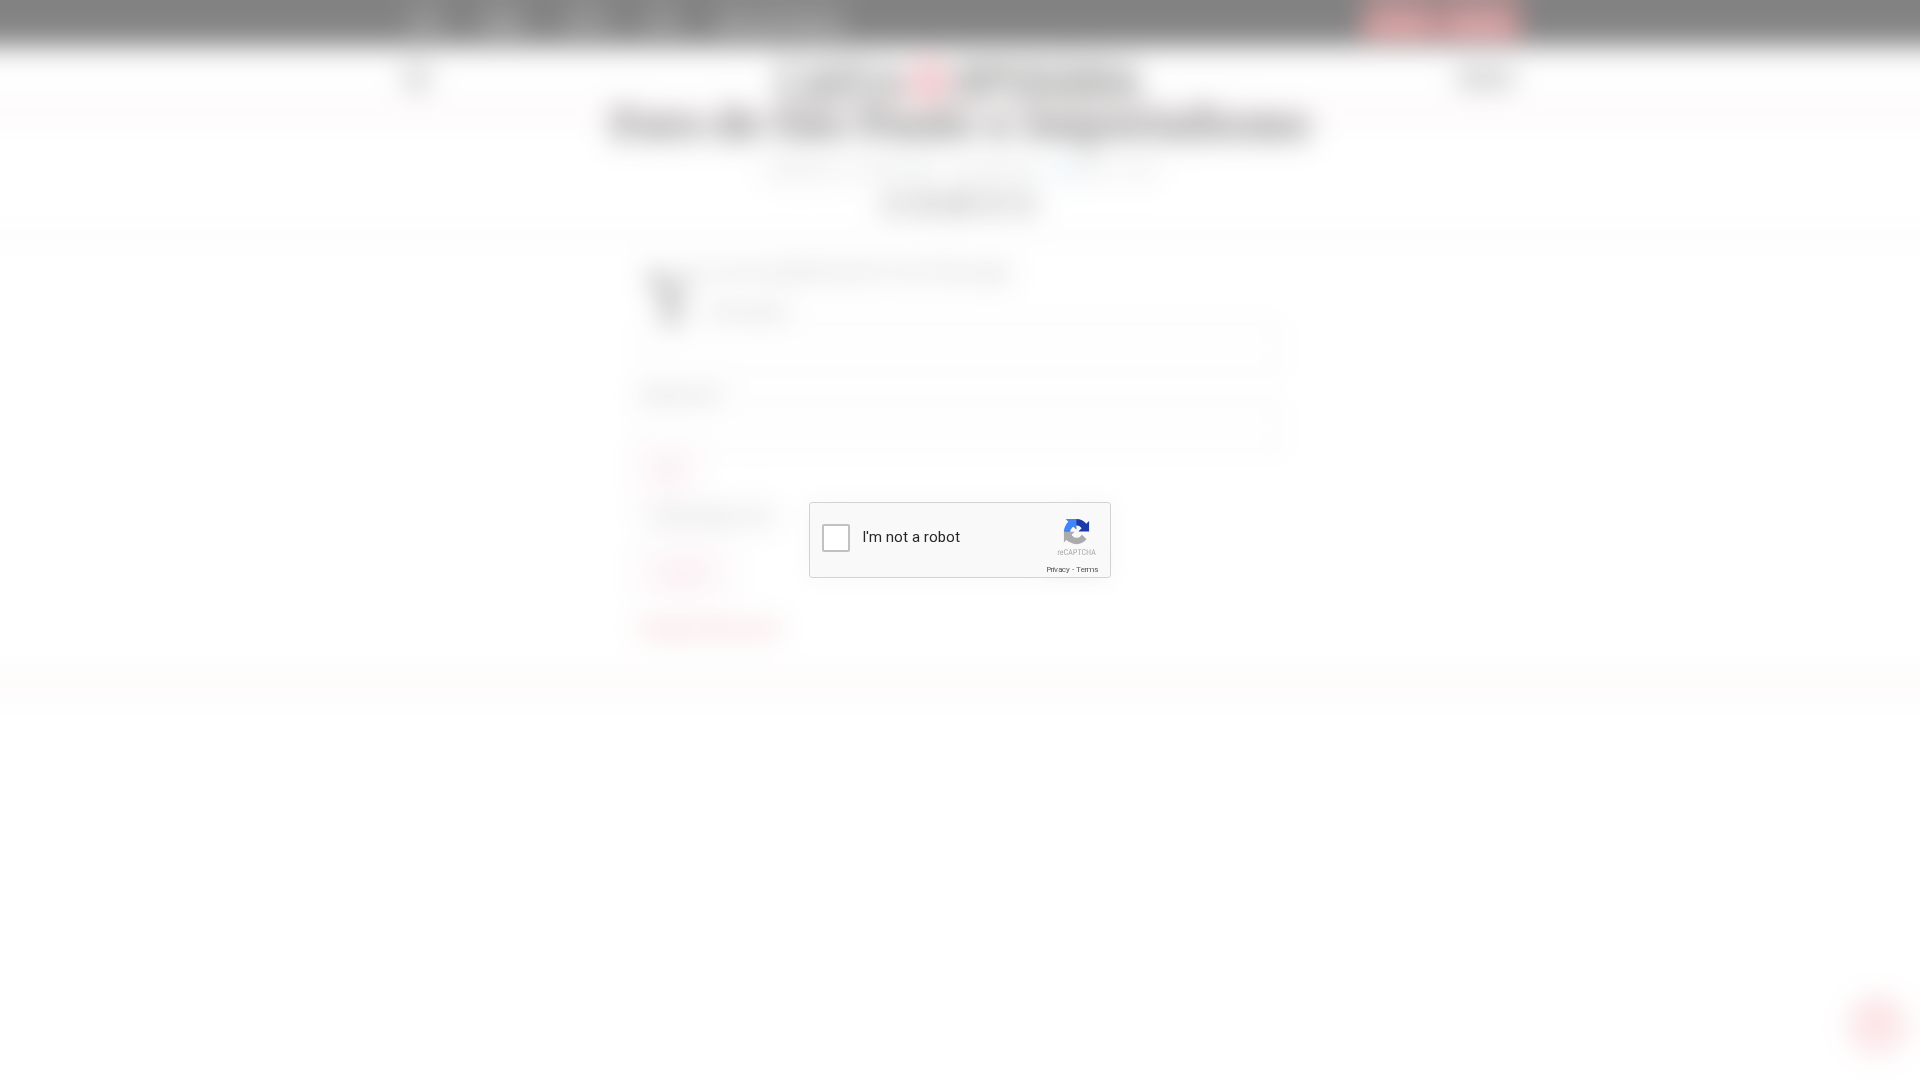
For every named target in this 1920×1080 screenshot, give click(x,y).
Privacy (1058, 569)
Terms (1087, 569)
